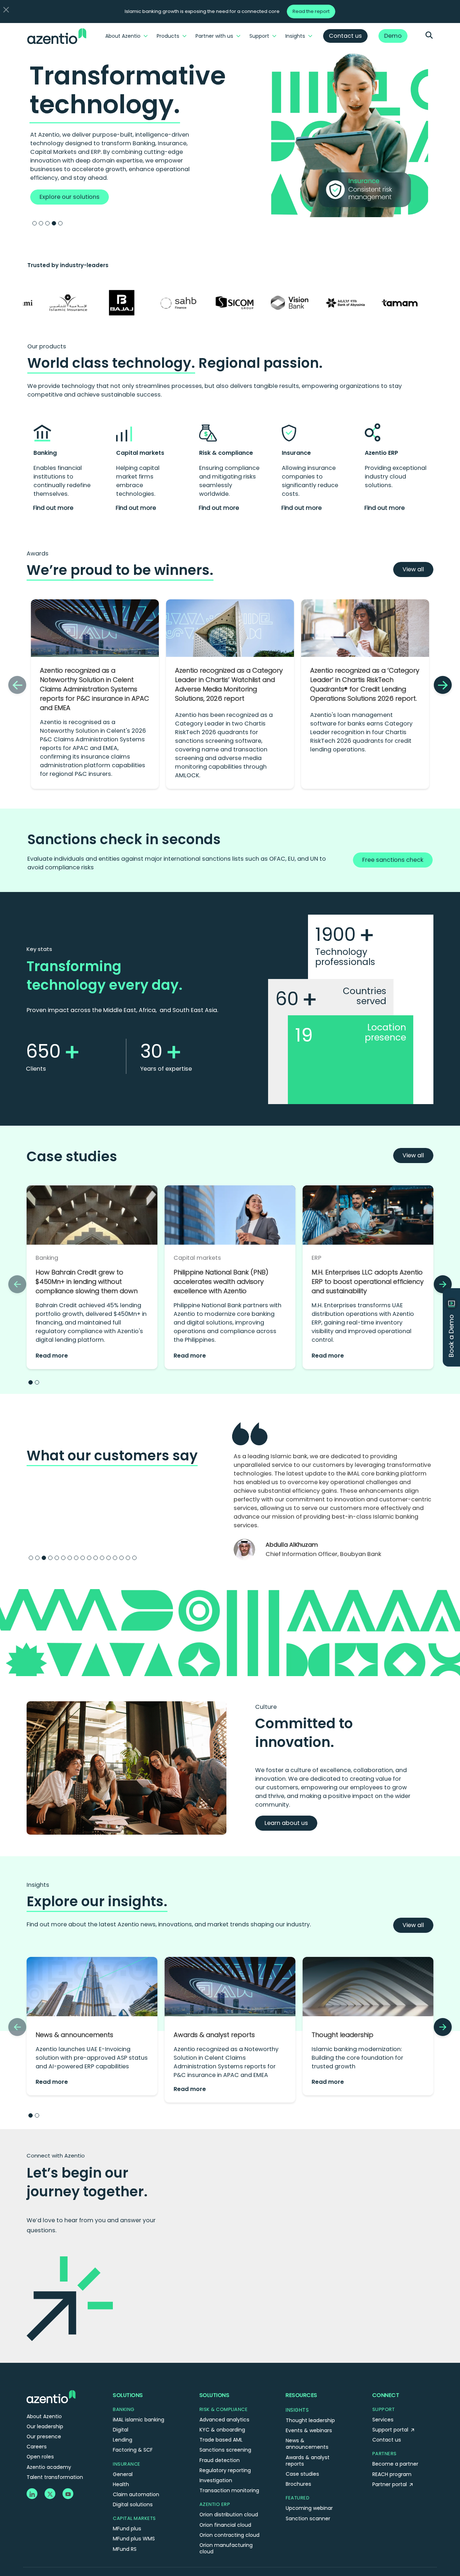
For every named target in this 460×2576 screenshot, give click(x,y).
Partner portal (390, 2484)
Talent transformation (55, 2477)
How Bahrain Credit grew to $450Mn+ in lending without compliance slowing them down (87, 1282)
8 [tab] (76, 1558)
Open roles (40, 2457)
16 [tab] (128, 1558)
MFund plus (127, 2529)
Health (121, 2484)
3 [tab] (47, 223)
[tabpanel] (230, 133)
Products (168, 36)
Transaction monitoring (229, 2490)
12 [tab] (102, 1558)
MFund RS (125, 2549)
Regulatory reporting (225, 2470)
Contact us (387, 2440)
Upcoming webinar (309, 2508)
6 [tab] (63, 1558)
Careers (37, 2447)
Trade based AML (221, 2440)
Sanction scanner (308, 2518)
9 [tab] (83, 1558)
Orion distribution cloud (229, 2515)
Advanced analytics (224, 2420)
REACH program (392, 2474)
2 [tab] (41, 223)
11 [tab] (96, 1558)
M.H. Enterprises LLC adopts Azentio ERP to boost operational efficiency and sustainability (368, 1282)
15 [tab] (121, 1558)
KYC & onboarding (222, 2430)
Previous (223, 1498)
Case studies (302, 2474)
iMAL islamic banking (139, 2420)
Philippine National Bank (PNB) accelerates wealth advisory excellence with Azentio (221, 1282)
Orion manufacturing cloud (226, 2548)
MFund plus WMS (134, 2539)
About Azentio (123, 36)
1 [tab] (34, 223)
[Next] (443, 685)
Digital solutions (133, 2504)
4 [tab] (54, 223)
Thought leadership (342, 2035)
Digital (121, 2430)
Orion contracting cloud (229, 2535)
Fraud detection (220, 2460)
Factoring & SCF (133, 2450)
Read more (52, 1356)
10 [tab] (89, 1558)
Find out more (53, 508)
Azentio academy (49, 2467)
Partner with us (214, 36)
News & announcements (74, 2035)
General (123, 2474)
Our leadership (45, 2426)
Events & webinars (309, 2430)
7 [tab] (70, 1558)
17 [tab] (134, 1558)
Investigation (216, 2480)
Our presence (44, 2437)
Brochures (298, 2484)
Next (444, 1498)
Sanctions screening (225, 2450)
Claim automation (136, 2494)
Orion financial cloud (225, 2525)
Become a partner (395, 2464)
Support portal (391, 2430)
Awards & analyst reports (214, 2035)
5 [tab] (60, 223)
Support (259, 36)
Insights (295, 36)
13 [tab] (109, 1558)
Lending (123, 2440)
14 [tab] (115, 1558)
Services (383, 2420)
